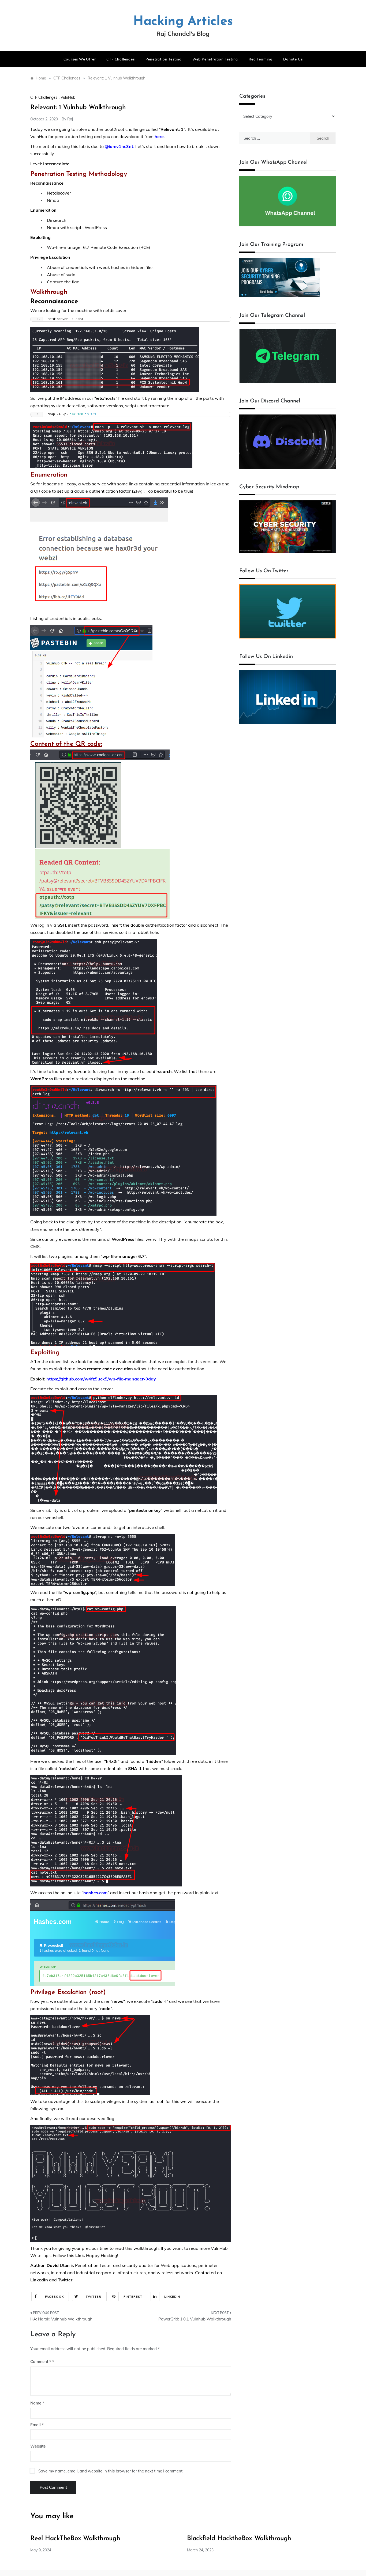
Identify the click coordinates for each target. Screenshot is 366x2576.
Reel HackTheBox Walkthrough (75, 2539)
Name (37, 2403)
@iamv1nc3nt (119, 146)
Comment (41, 2362)
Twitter (65, 2280)
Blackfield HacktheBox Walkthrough (239, 2539)
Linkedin (172, 2297)
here (159, 136)
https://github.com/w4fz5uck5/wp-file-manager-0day (101, 1379)
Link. (80, 2255)
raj (70, 119)
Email (37, 2425)
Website (38, 2446)
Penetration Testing (164, 59)
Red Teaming (261, 59)
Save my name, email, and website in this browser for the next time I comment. (111, 2471)
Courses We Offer (80, 59)
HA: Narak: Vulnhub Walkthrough (61, 2319)
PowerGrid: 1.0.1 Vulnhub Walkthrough (195, 2319)
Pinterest (133, 2297)
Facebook (54, 2297)
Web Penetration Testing (215, 59)
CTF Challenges (120, 59)
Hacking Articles (183, 22)
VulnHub (68, 97)
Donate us (293, 59)
